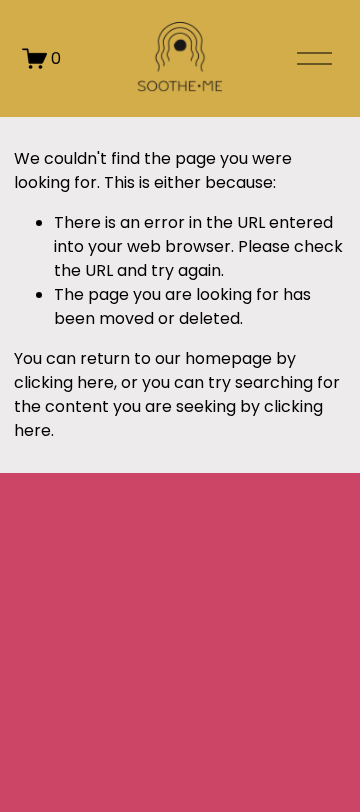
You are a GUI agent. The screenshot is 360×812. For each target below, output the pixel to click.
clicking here (64, 382)
